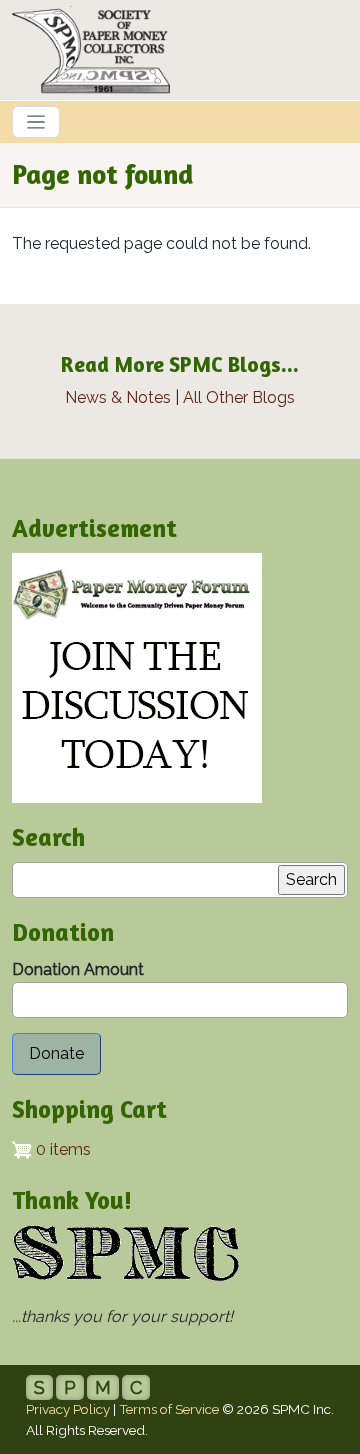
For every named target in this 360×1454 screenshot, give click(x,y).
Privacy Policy (68, 1409)
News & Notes (118, 397)
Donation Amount (78, 969)
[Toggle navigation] (36, 122)
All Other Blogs (239, 397)
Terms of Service (169, 1409)
